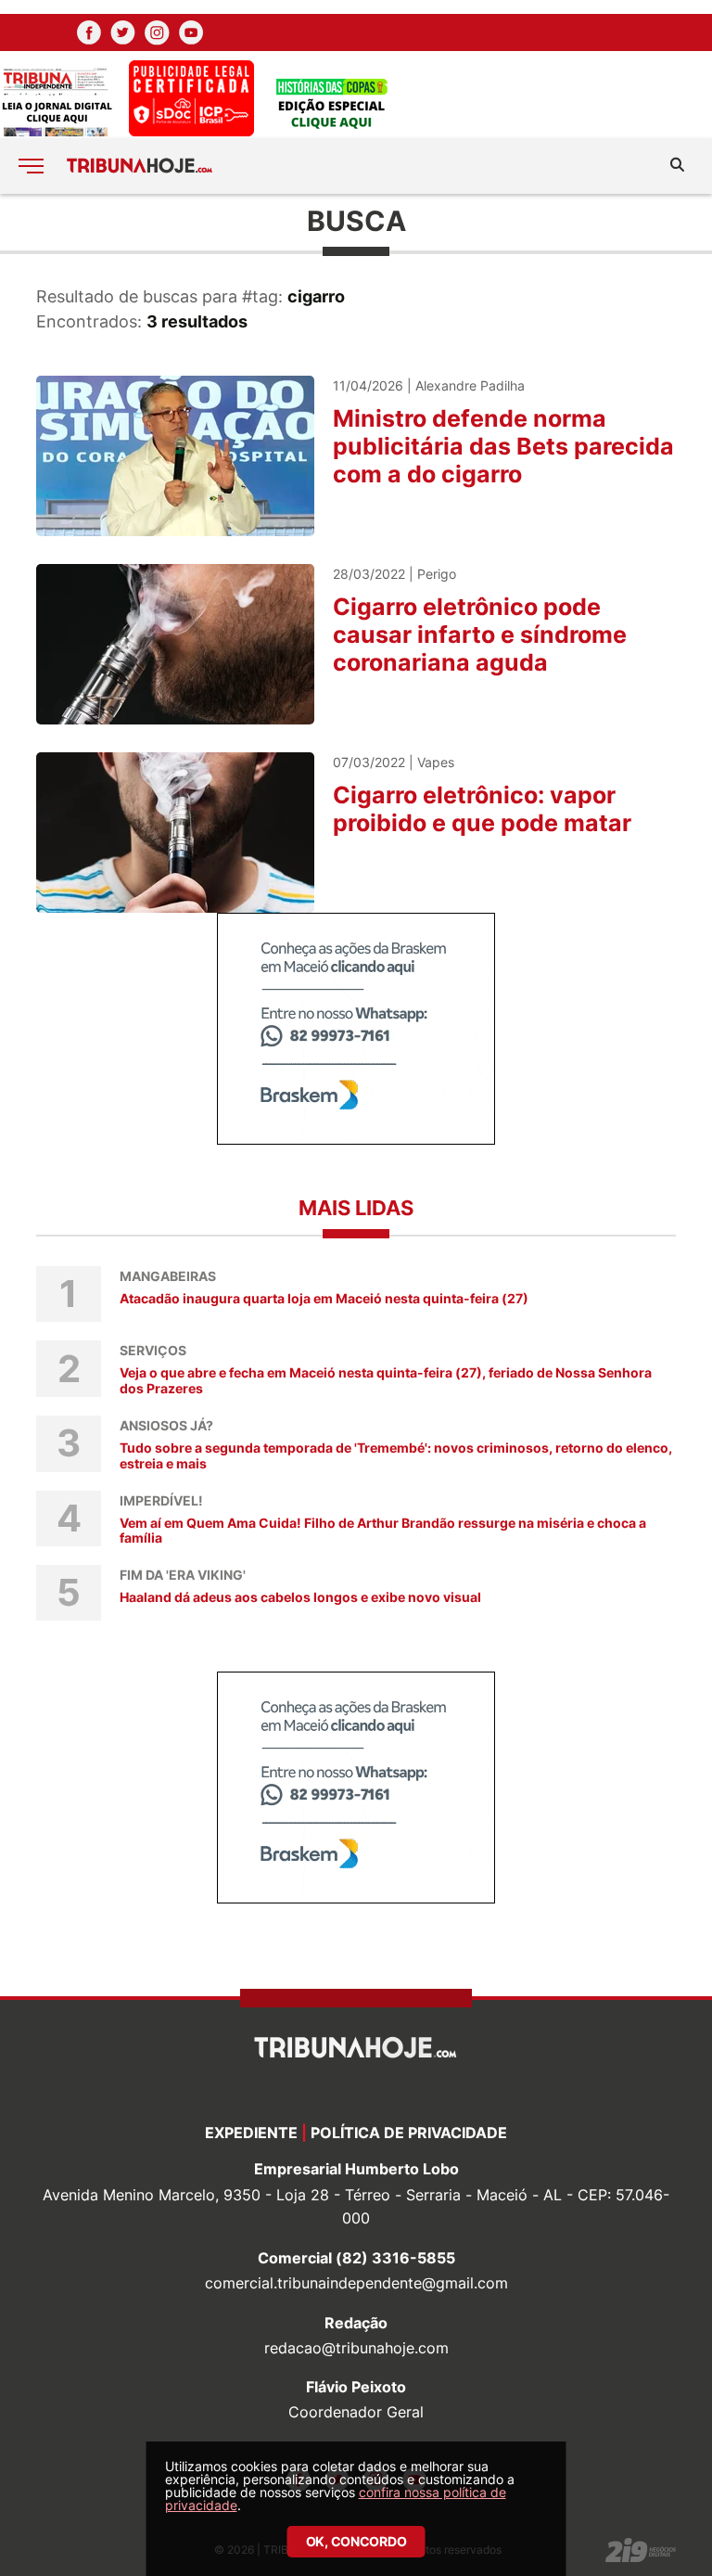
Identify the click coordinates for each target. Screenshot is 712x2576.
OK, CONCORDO (356, 2541)
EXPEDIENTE (251, 2133)
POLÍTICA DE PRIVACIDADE (409, 2133)
